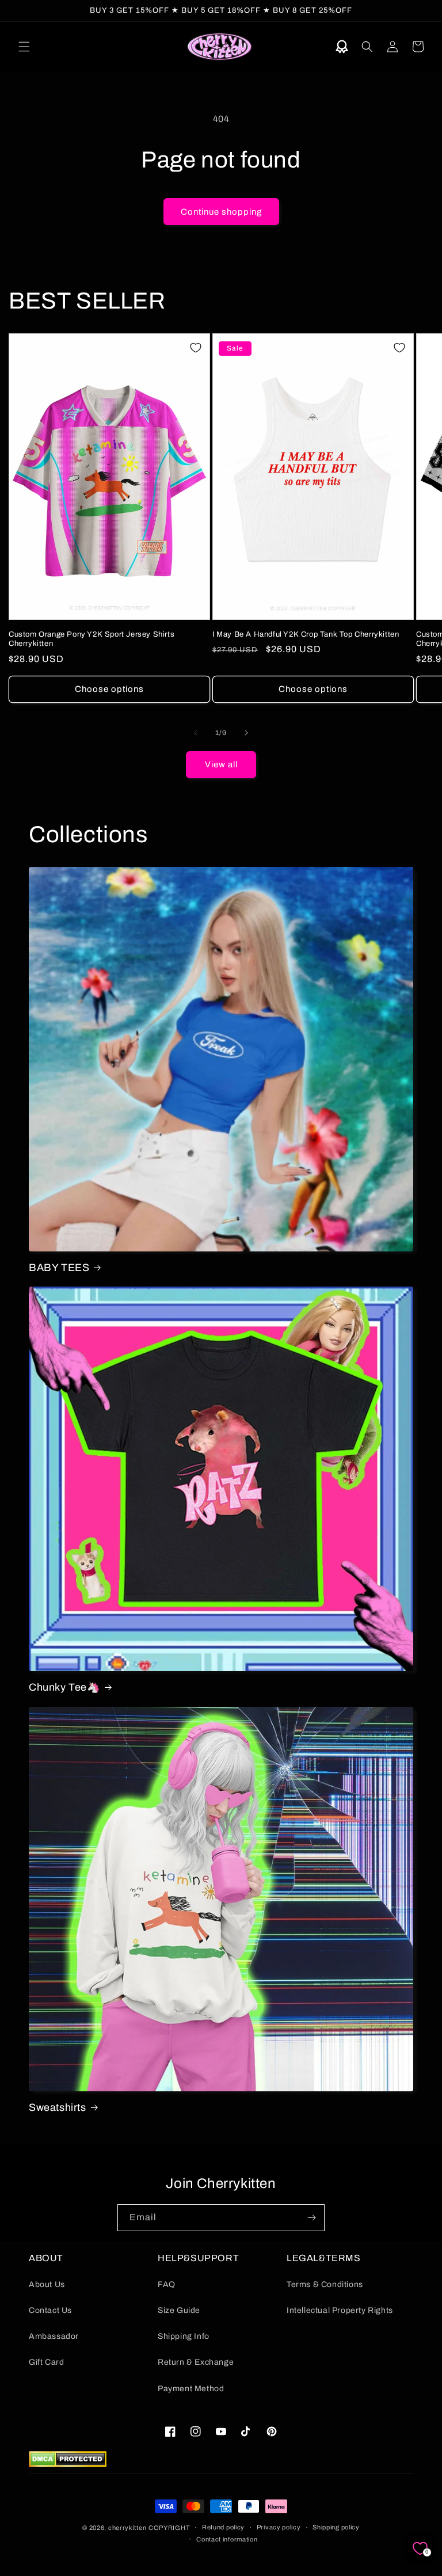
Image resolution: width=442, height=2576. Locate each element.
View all (221, 764)
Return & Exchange (196, 2362)
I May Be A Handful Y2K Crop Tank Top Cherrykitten (306, 634)
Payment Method (191, 2389)
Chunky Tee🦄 (64, 1687)
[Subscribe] (311, 2218)
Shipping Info (184, 2336)
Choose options (109, 689)
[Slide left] (196, 733)
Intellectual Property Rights (340, 2310)
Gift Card (46, 2362)
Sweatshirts (58, 2107)
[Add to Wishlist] (196, 348)
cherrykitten (127, 2528)
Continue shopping (221, 212)
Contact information (227, 2539)
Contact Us (50, 2310)
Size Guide (179, 2310)
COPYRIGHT (169, 2528)
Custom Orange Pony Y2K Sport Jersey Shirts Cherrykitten (92, 639)
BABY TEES (59, 1268)
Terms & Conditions (325, 2284)
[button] (24, 47)
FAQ (167, 2284)
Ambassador (54, 2336)
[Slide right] (246, 733)
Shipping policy (336, 2527)
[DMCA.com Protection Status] (68, 2464)
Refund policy (223, 2527)
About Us (47, 2284)
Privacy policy (279, 2527)
